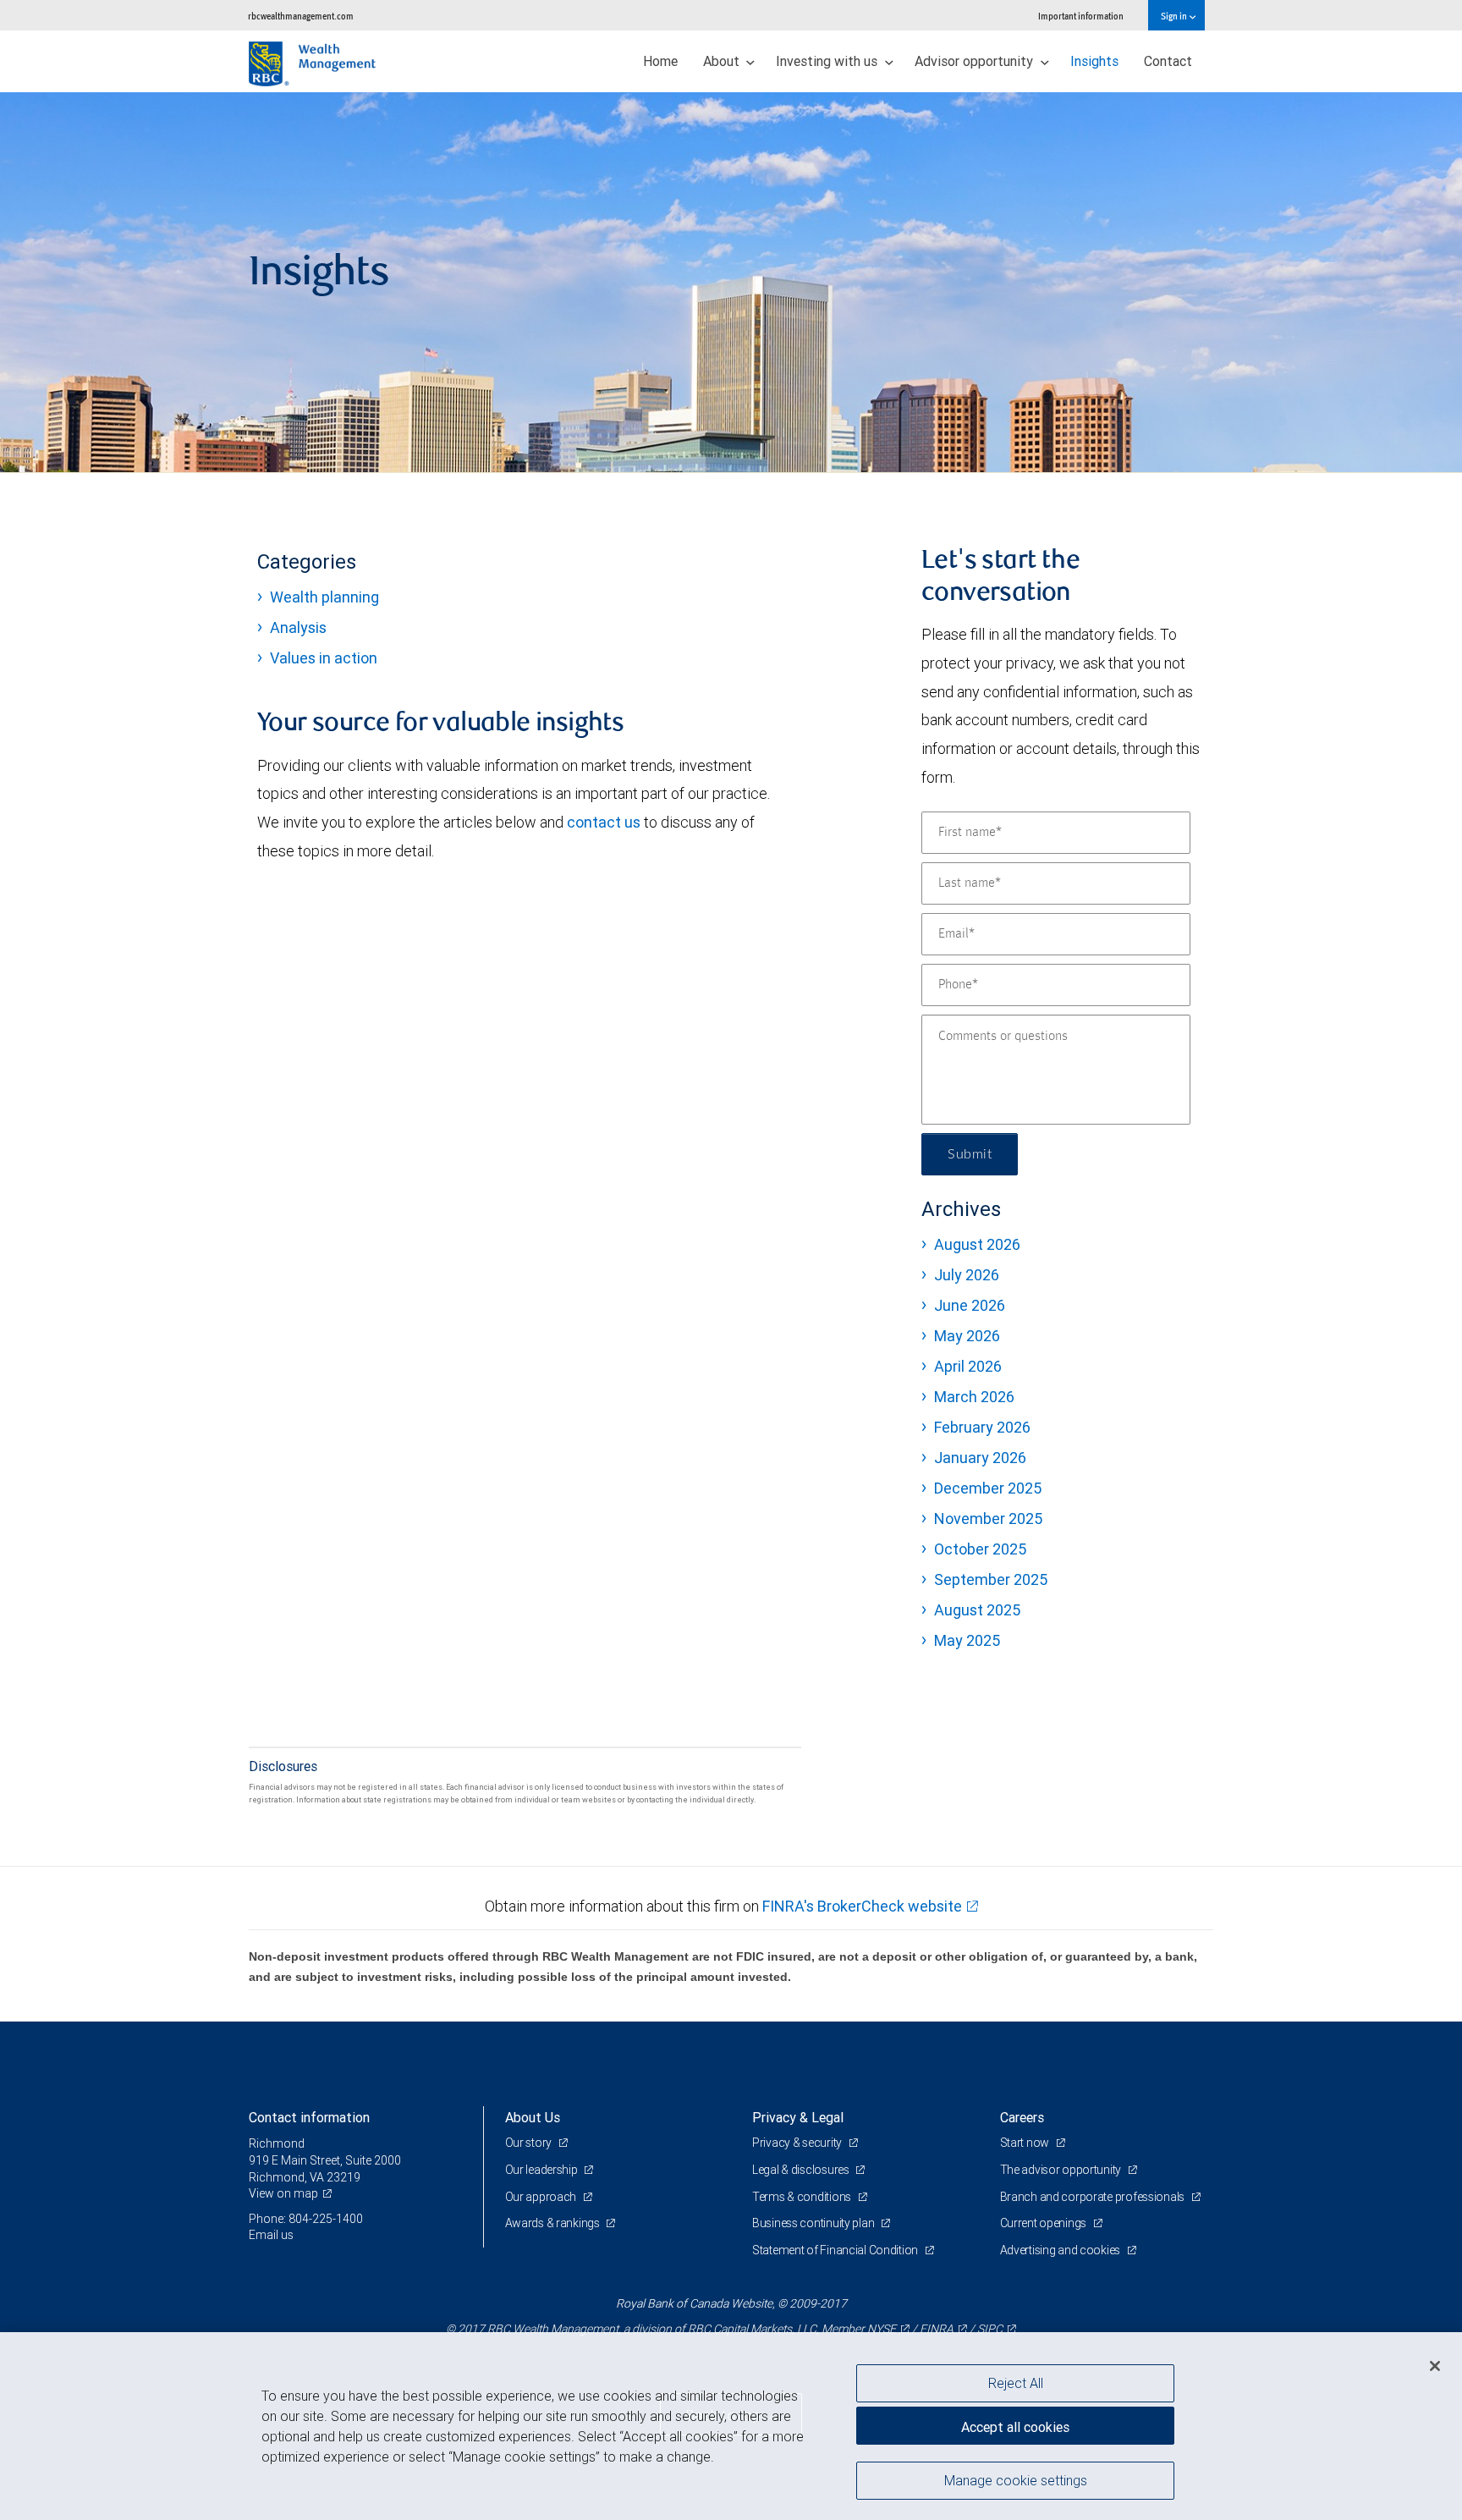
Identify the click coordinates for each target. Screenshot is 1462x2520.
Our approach (542, 2197)
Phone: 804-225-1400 (306, 2219)
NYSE (882, 2329)
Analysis (298, 627)
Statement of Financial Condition (836, 2250)
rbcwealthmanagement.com (301, 16)
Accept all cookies (1015, 2427)
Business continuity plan (814, 2223)
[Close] (1435, 2366)
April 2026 (968, 1366)
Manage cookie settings (1016, 2480)
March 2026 (974, 1397)
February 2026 (982, 1427)
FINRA (937, 2329)
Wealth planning (324, 597)
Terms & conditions (803, 2197)
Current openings (1044, 2223)
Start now (1026, 2143)
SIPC (990, 2329)
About (723, 61)
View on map (283, 2193)
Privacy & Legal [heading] (798, 2117)
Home (660, 61)
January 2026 (980, 1458)
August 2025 (977, 1610)
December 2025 (988, 1488)
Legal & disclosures (802, 2170)
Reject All (1016, 2383)
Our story (530, 2143)
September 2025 (991, 1579)
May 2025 (967, 1640)
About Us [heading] (533, 2117)
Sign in (1175, 16)
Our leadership (543, 2170)
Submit (970, 1154)
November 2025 (988, 1519)
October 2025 (980, 1549)
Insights (1094, 61)
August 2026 (977, 1244)
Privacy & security (798, 2143)
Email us (271, 2235)
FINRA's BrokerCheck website (862, 1906)
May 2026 (967, 1336)
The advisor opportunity (1062, 2170)
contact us (604, 822)
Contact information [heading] (309, 2117)
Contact (1168, 61)
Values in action (324, 658)
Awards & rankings (554, 2223)
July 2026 (967, 1275)
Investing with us (828, 61)
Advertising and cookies (1061, 2250)
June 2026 (970, 1305)
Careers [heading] (1022, 2117)
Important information (1081, 16)
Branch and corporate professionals (1094, 2197)
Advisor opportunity (976, 61)
